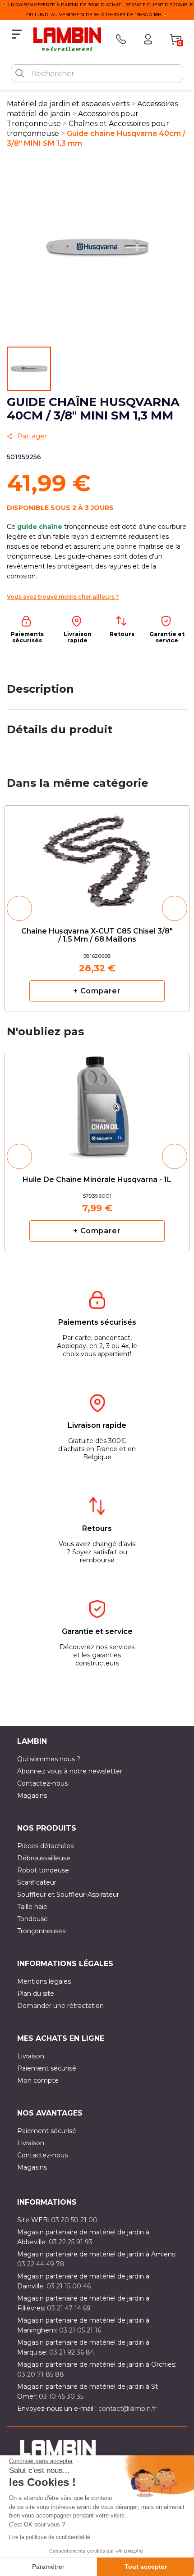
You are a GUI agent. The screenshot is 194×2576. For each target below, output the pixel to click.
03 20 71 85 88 (41, 2374)
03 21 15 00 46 (69, 2286)
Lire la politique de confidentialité (50, 2537)
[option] (97, 908)
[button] (19, 908)
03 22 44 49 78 (41, 2264)
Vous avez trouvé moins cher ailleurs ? (63, 597)
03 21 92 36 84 (72, 2352)
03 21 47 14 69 (69, 2308)
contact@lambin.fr (127, 2409)
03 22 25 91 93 (71, 2242)
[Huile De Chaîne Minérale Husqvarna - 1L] (97, 1103)
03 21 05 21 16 (80, 2330)
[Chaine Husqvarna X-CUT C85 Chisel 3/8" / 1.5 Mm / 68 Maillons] (97, 859)
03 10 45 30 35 (61, 2396)
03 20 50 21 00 (74, 2220)
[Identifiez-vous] (148, 39)
